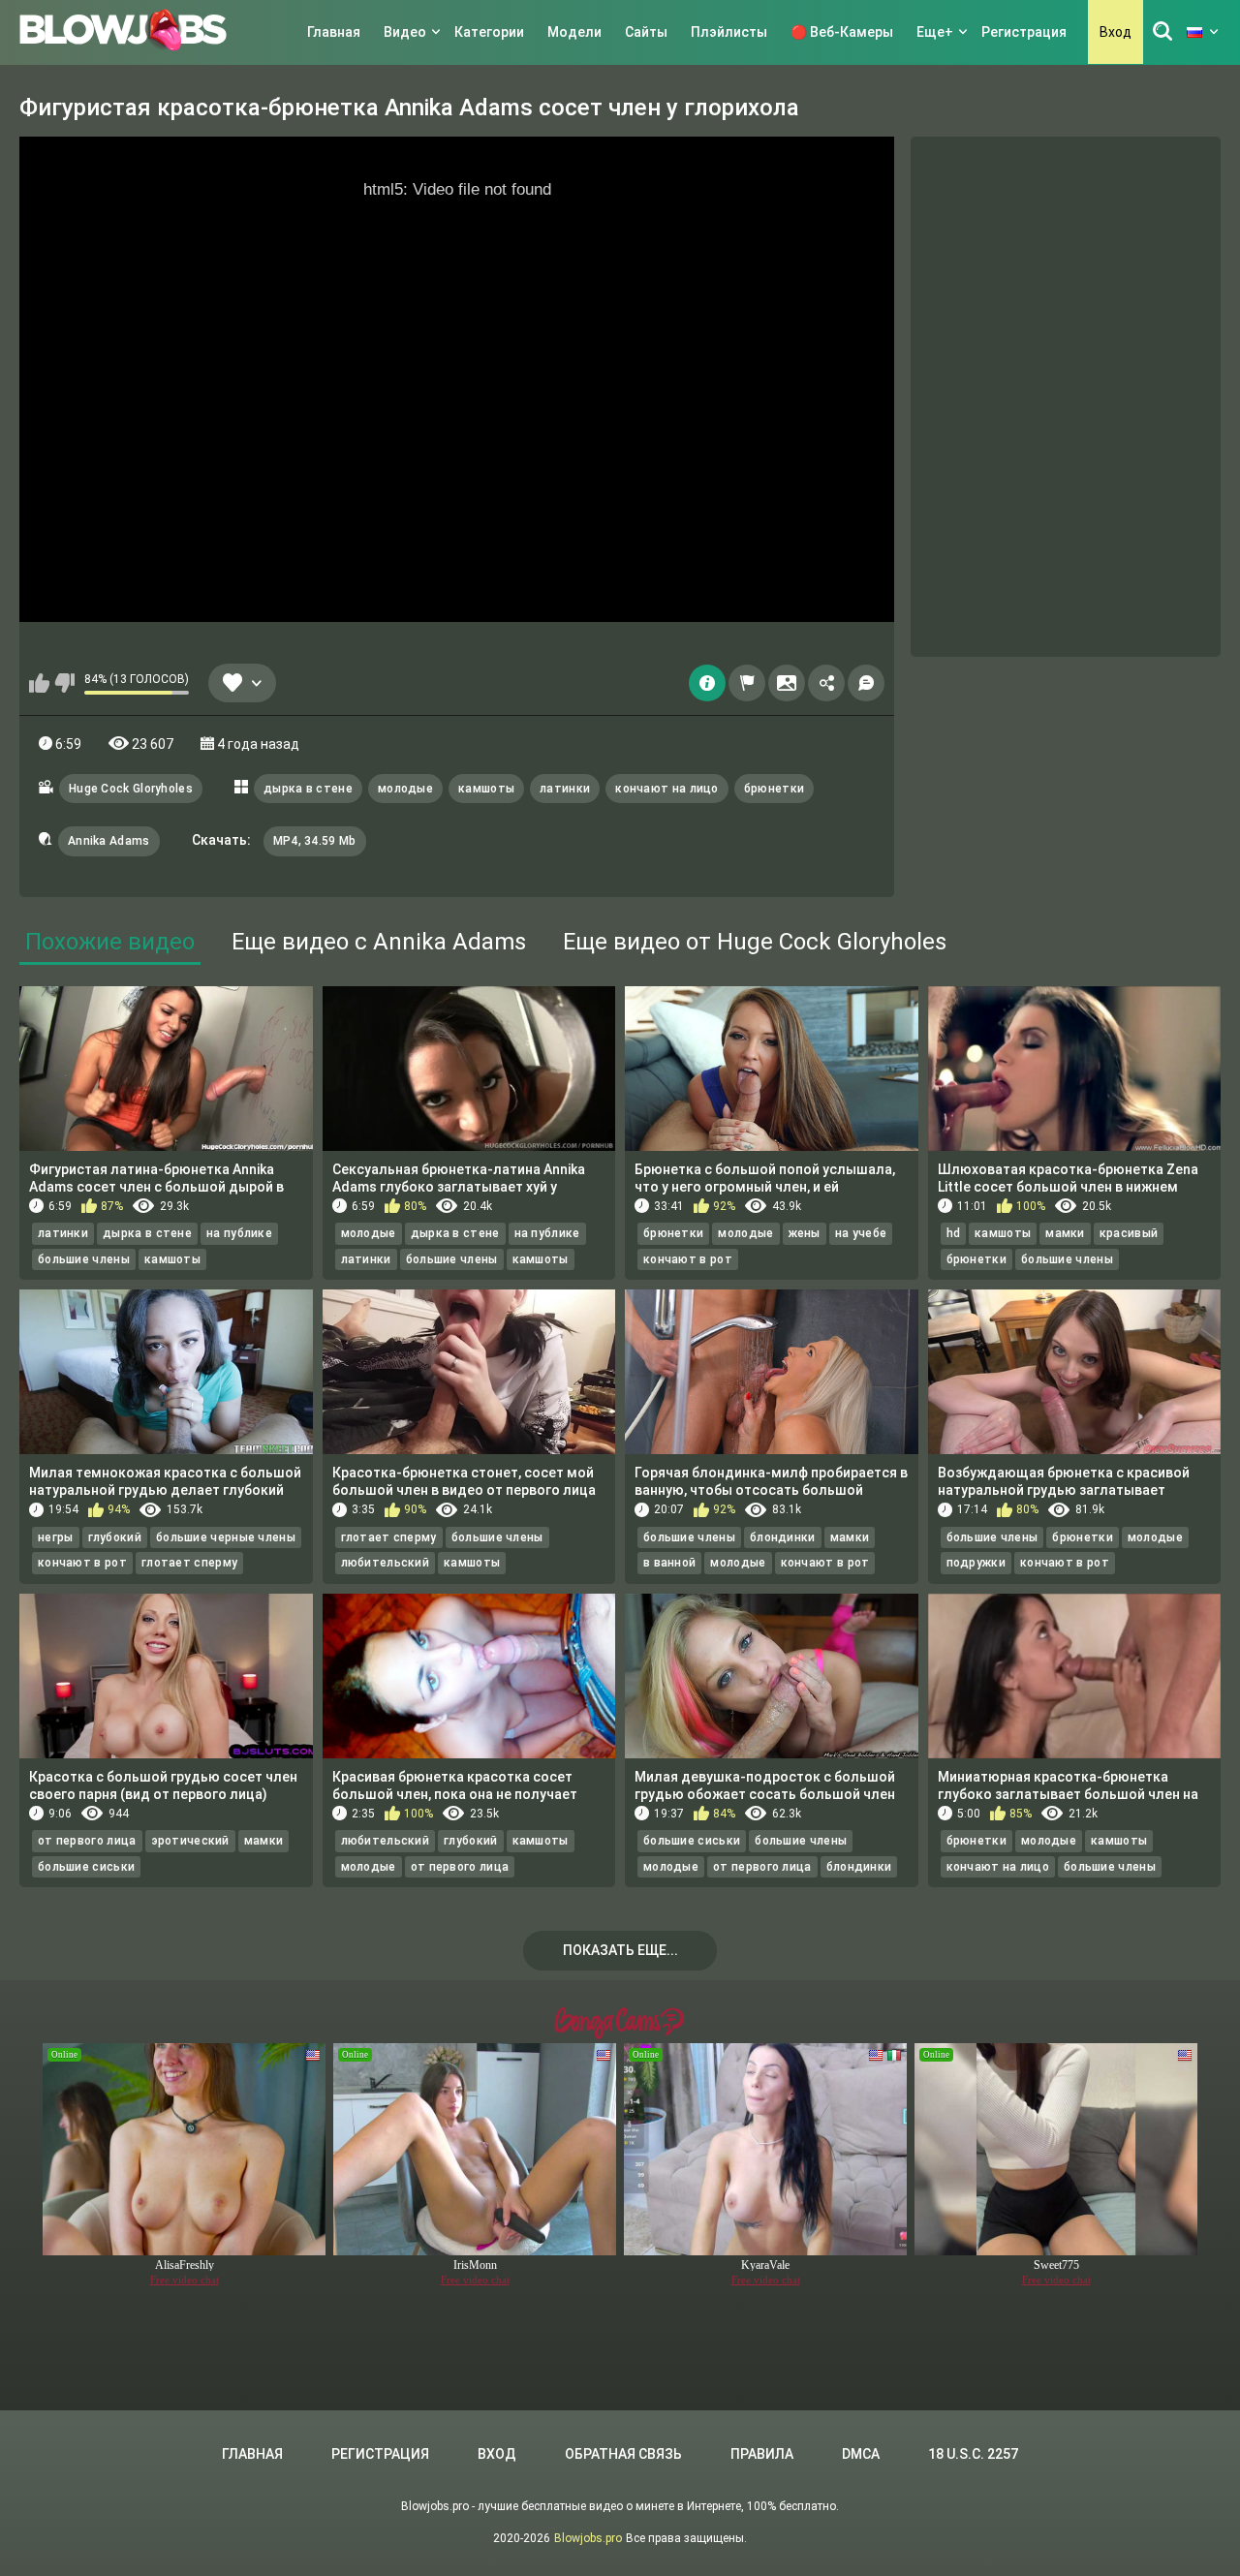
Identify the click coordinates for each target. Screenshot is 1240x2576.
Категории (489, 32)
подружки (976, 1563)
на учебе (861, 1233)
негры (56, 1537)
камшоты (486, 789)
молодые (405, 789)
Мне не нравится (64, 683)
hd (954, 1233)
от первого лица (87, 1841)
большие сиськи (86, 1867)
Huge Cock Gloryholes (131, 789)
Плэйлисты (729, 32)
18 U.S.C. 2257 (973, 2454)
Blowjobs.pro (588, 2538)
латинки (565, 789)
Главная (334, 32)
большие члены (84, 1259)
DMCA (861, 2454)
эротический (190, 1841)
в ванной (669, 1563)
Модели (574, 32)
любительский (386, 1563)
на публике (239, 1233)
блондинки (783, 1537)
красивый (1129, 1233)
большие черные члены (226, 1537)
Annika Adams (109, 841)
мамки (1065, 1233)
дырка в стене (308, 789)
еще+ (935, 32)
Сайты (646, 32)
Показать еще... (620, 1950)
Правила (762, 2454)
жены (805, 1233)
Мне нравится (39, 683)
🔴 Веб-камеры (842, 32)
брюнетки (774, 789)
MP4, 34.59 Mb (315, 841)
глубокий (115, 1537)
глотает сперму (189, 1563)
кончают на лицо (667, 789)
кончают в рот (688, 1259)
